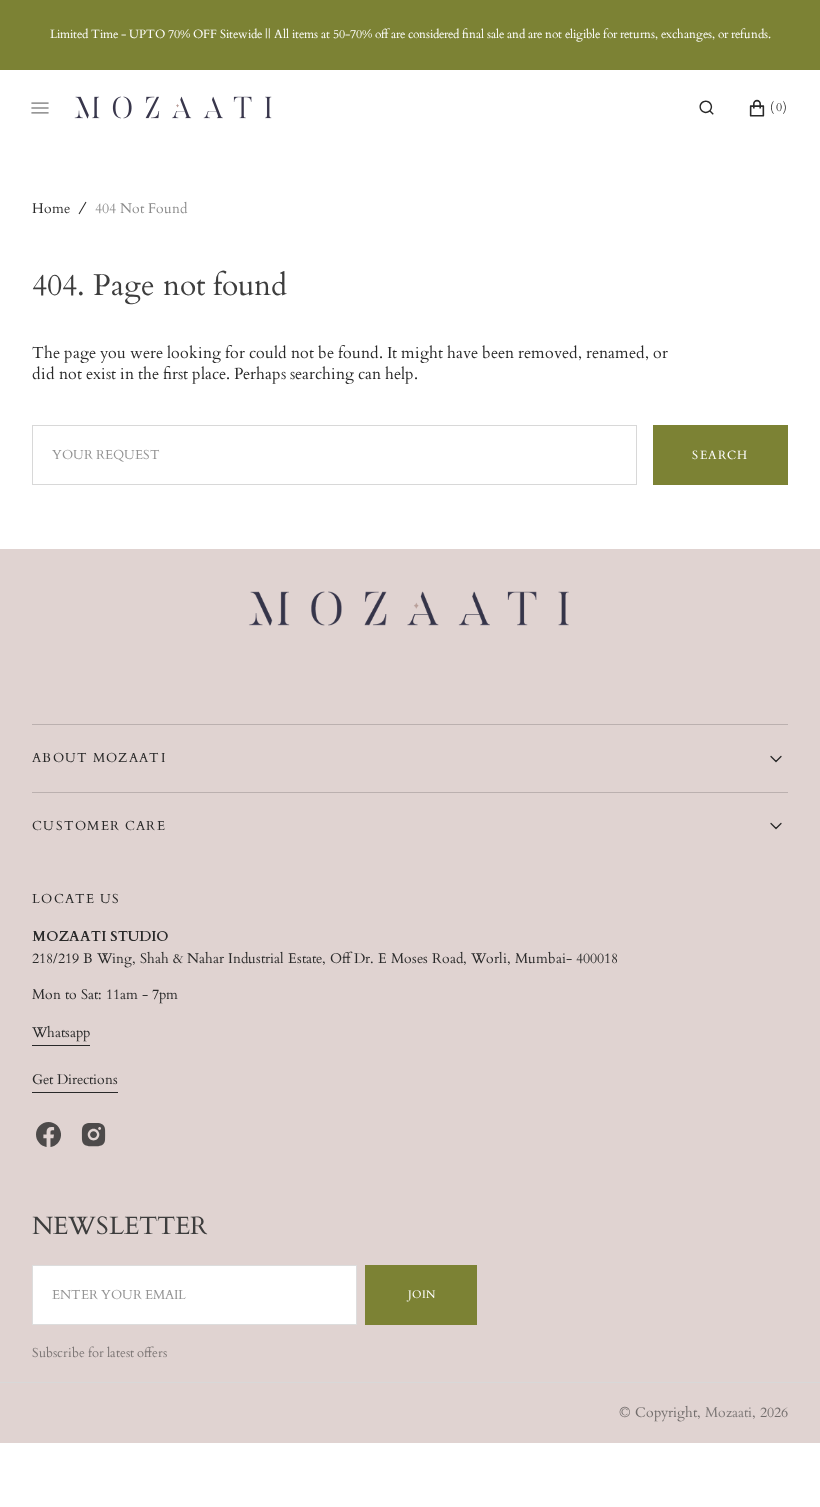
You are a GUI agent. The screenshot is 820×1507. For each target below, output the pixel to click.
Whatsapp (61, 1032)
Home (51, 208)
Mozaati (728, 1412)
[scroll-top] (774, 1461)
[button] (706, 108)
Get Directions (75, 1079)
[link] (410, 612)
